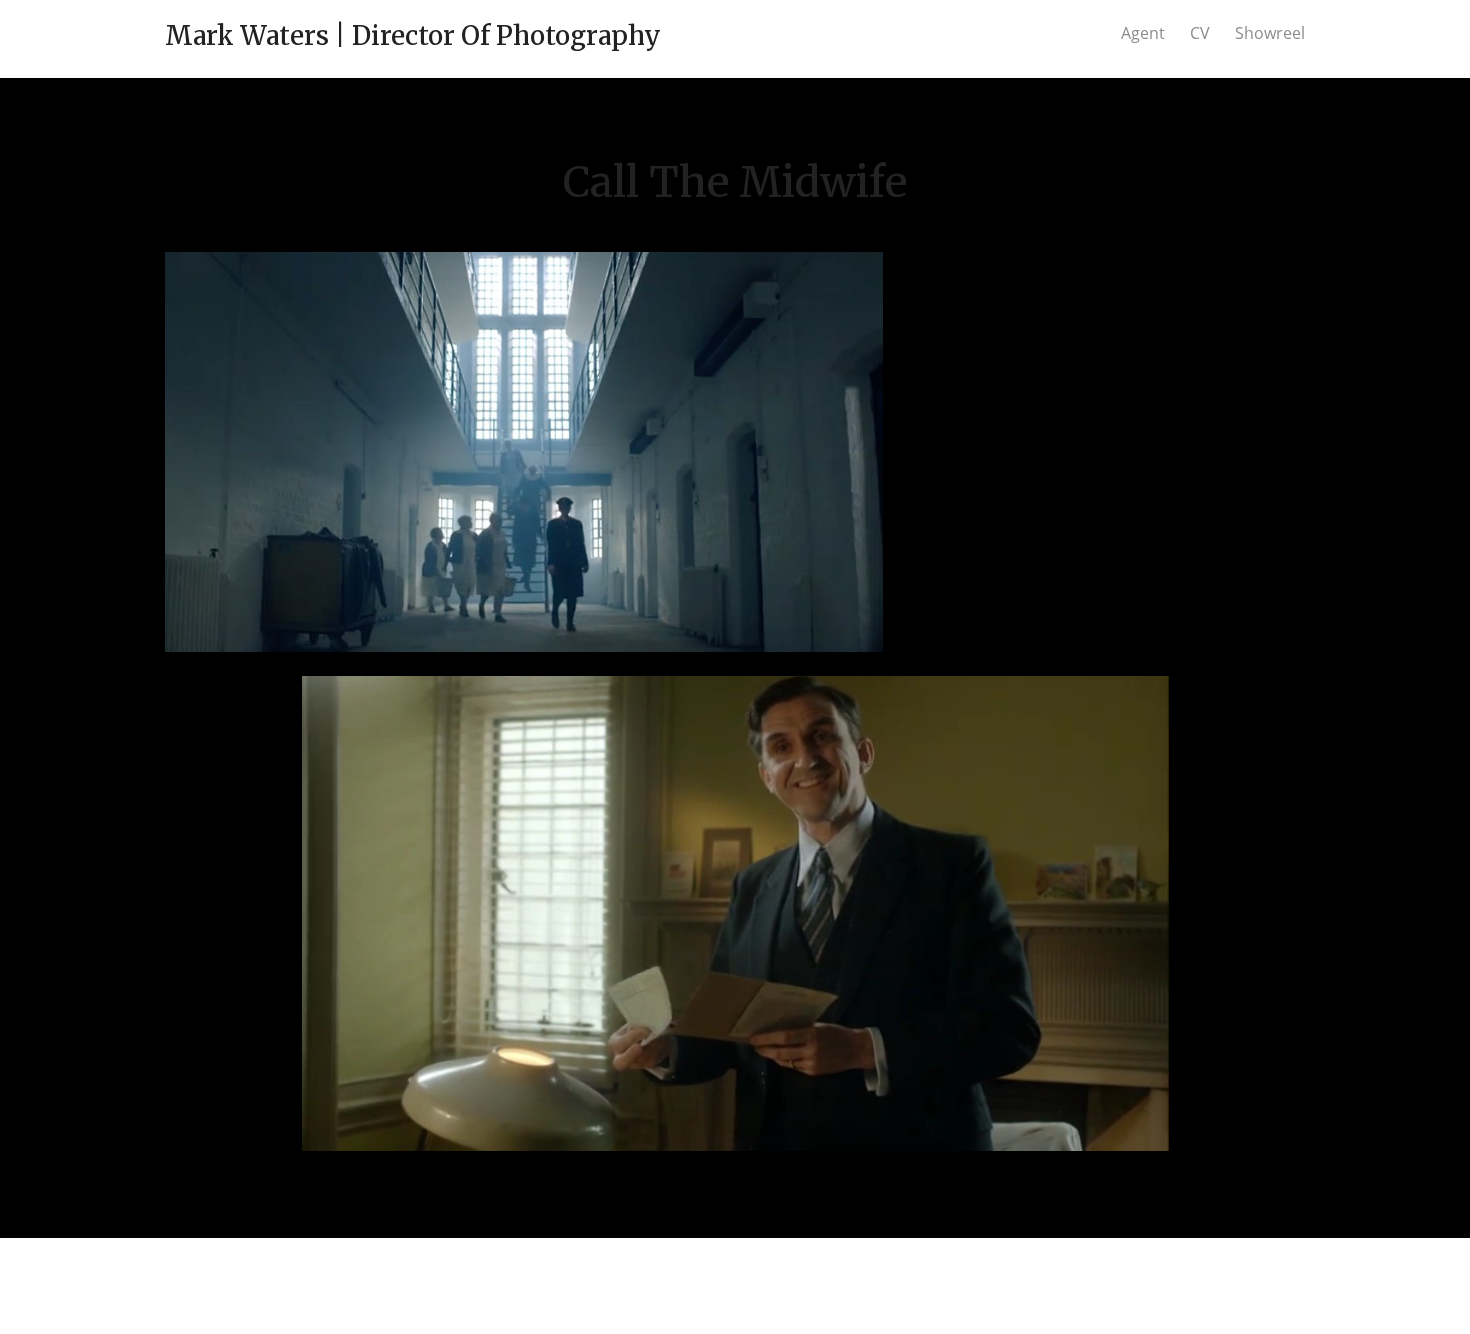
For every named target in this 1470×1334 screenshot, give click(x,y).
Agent (1143, 33)
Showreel (1270, 33)
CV (1200, 33)
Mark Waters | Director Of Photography (413, 35)
